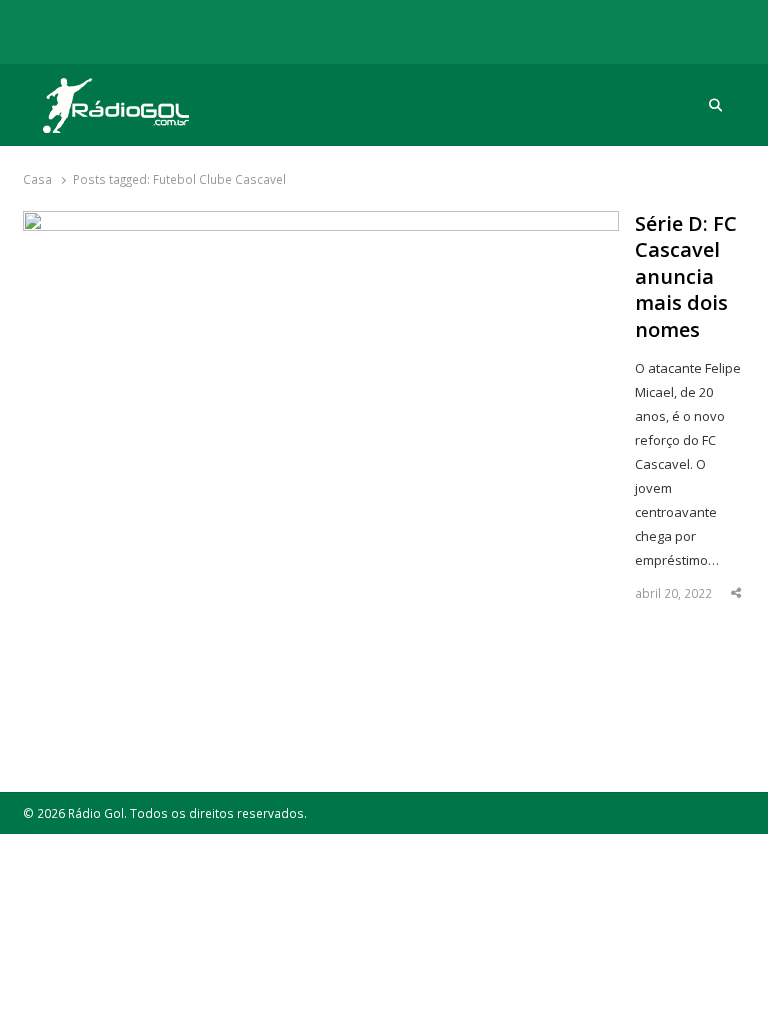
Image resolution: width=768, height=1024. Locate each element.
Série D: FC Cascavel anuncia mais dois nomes (686, 277)
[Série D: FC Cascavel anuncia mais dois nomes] (321, 223)
